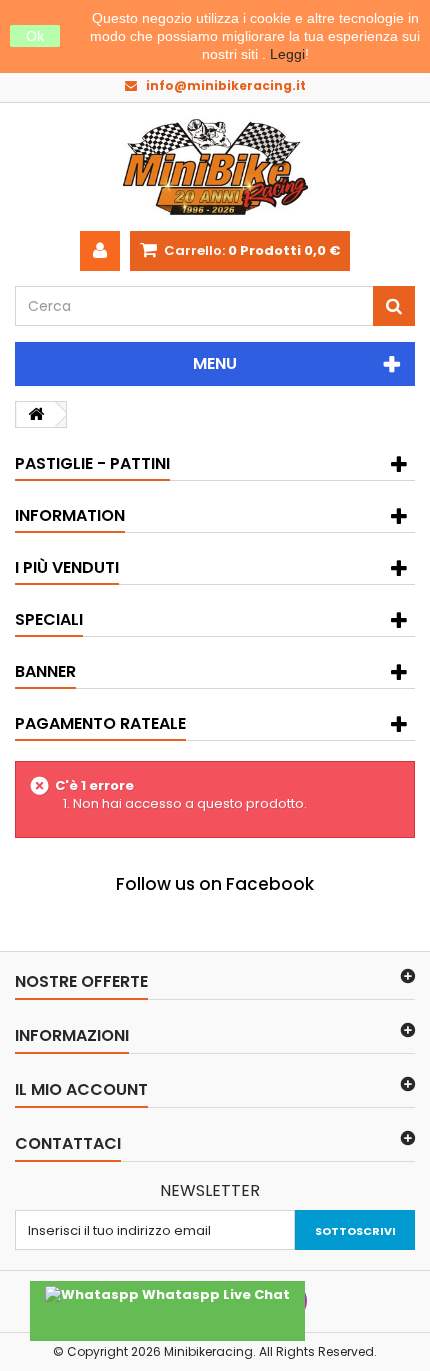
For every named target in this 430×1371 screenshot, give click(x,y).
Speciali (49, 619)
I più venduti (67, 567)
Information (70, 515)
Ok (35, 36)
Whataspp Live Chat (214, 1294)
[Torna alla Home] (36, 414)
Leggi (287, 54)
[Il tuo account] (100, 251)
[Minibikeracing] (215, 167)
